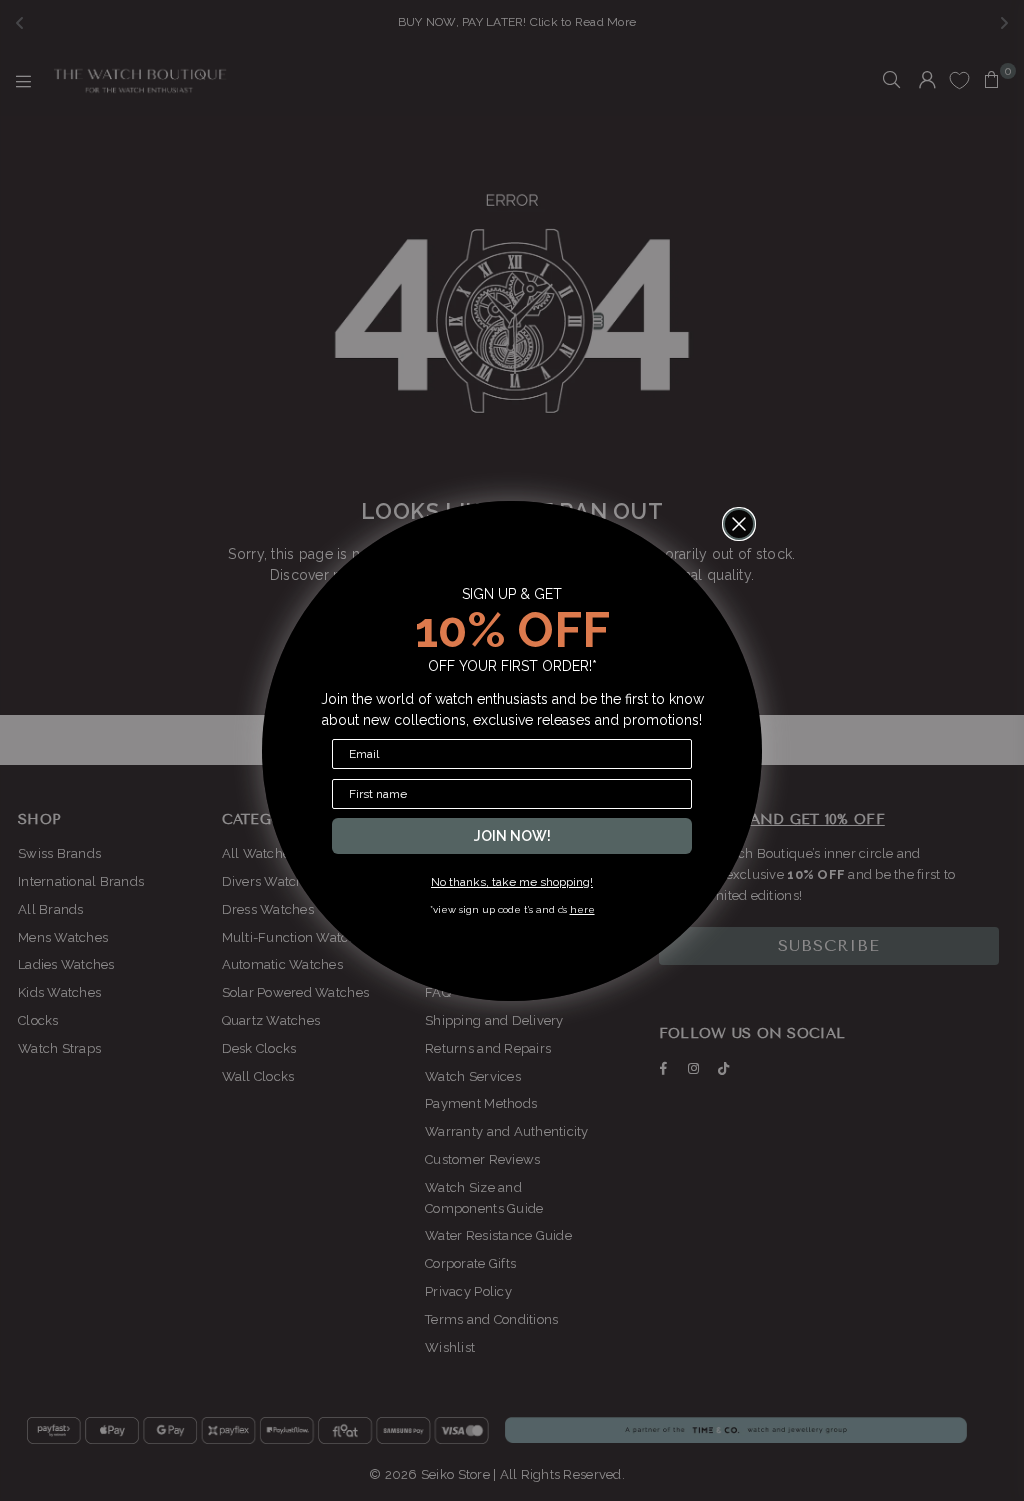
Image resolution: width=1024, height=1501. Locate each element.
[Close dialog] (739, 524)
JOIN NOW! (512, 836)
